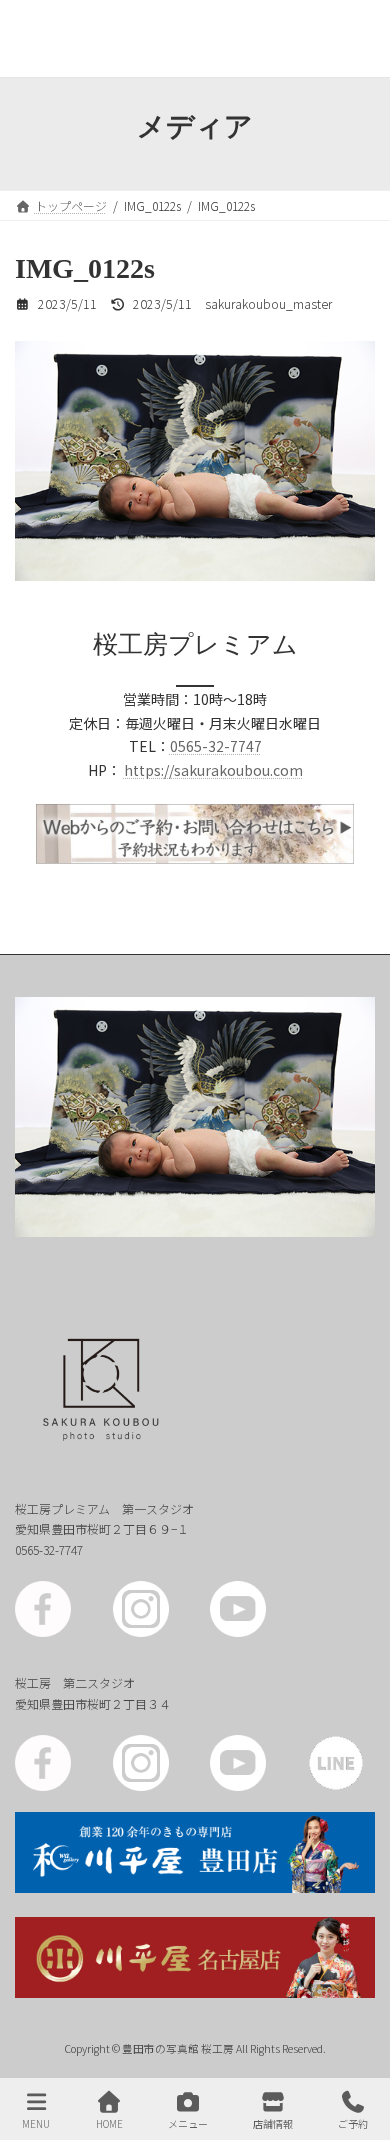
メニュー (188, 2123)
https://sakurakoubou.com (213, 770)
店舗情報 (273, 2123)
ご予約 (353, 2123)
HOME (109, 2123)
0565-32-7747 (216, 746)
